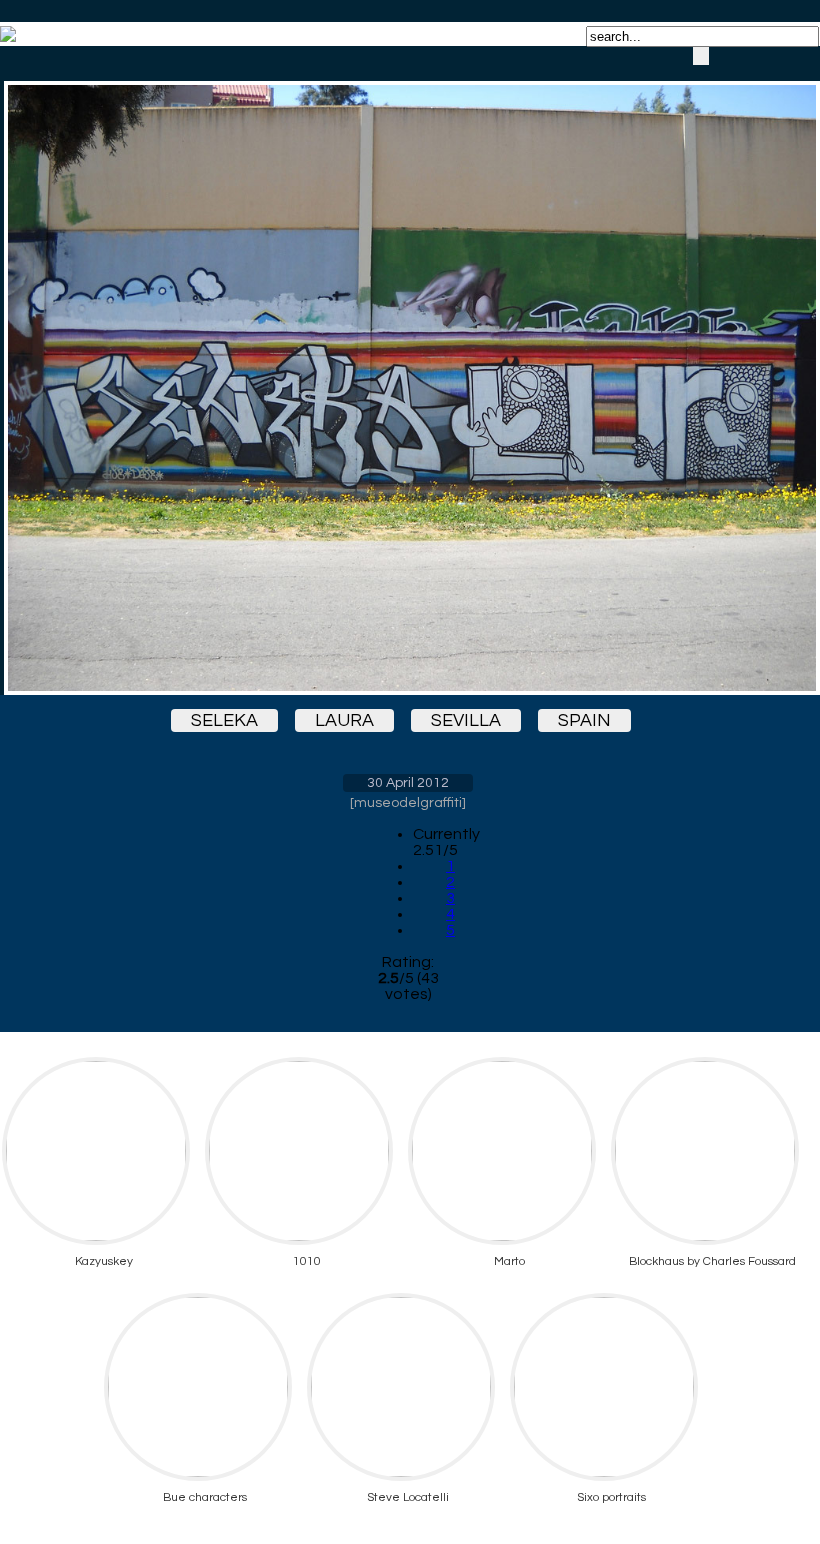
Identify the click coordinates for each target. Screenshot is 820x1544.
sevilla (466, 720)
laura (344, 720)
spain (584, 720)
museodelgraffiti (408, 803)
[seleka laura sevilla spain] (408, 370)
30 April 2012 (408, 783)
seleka (224, 720)
